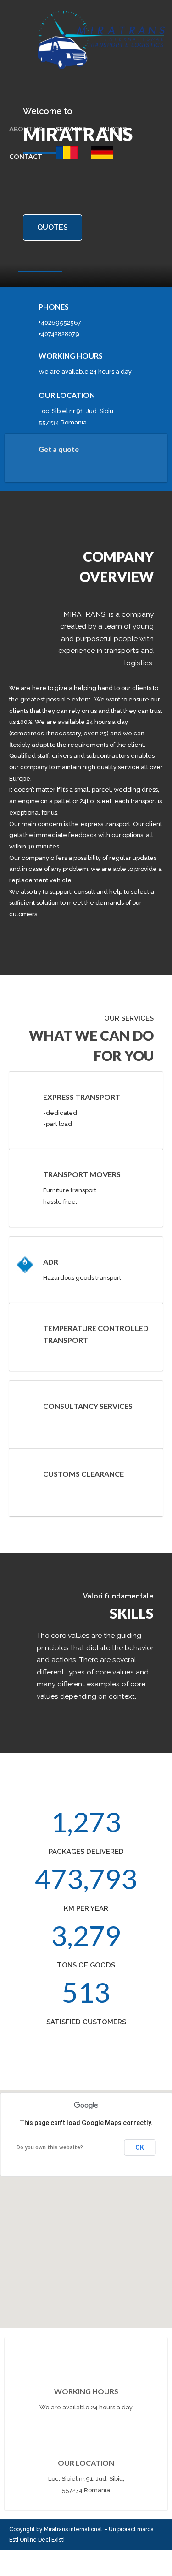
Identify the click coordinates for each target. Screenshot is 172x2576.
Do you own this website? (50, 2147)
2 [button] (86, 274)
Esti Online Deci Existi (37, 2540)
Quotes (113, 129)
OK (140, 2147)
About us (26, 129)
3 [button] (132, 274)
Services (71, 129)
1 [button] (40, 273)
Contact (26, 156)
